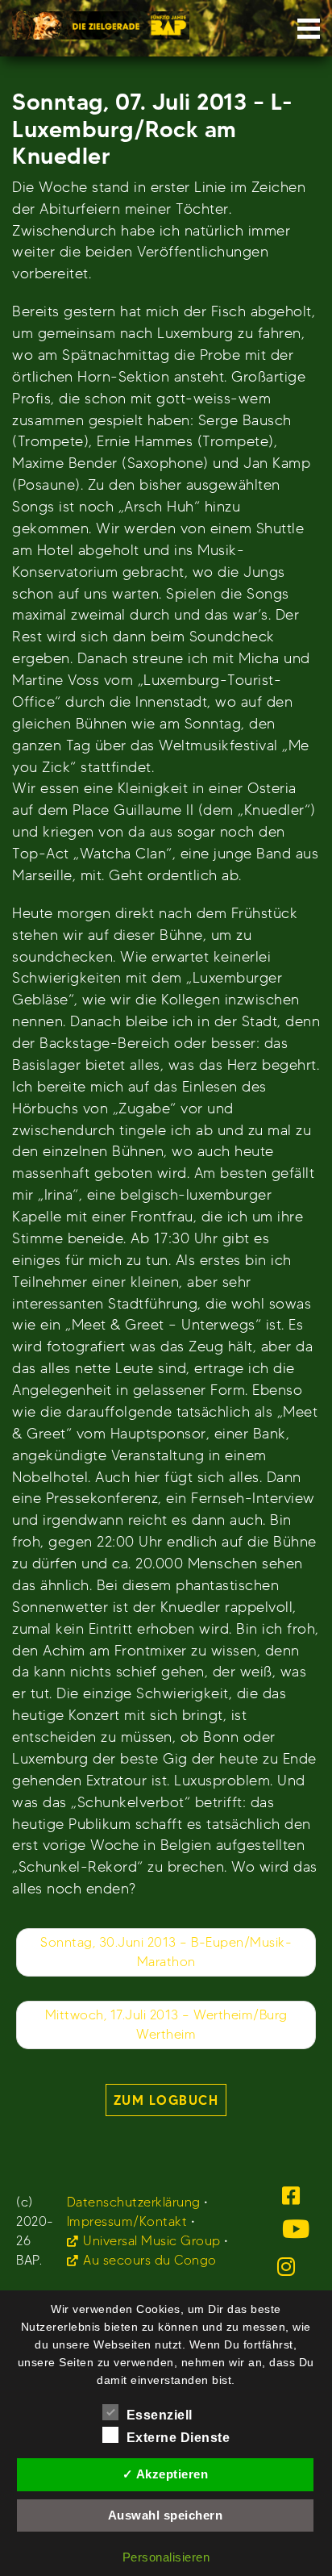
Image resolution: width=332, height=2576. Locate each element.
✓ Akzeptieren (166, 2474)
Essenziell (160, 2415)
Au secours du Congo (150, 2260)
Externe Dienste (178, 2438)
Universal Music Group (152, 2241)
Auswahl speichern (166, 2515)
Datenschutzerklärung (134, 2202)
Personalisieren (166, 2557)
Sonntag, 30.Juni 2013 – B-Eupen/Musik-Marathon (166, 1952)
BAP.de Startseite (101, 21)
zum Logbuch (166, 2100)
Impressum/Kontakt (127, 2221)
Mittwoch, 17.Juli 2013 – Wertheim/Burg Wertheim (166, 2025)
